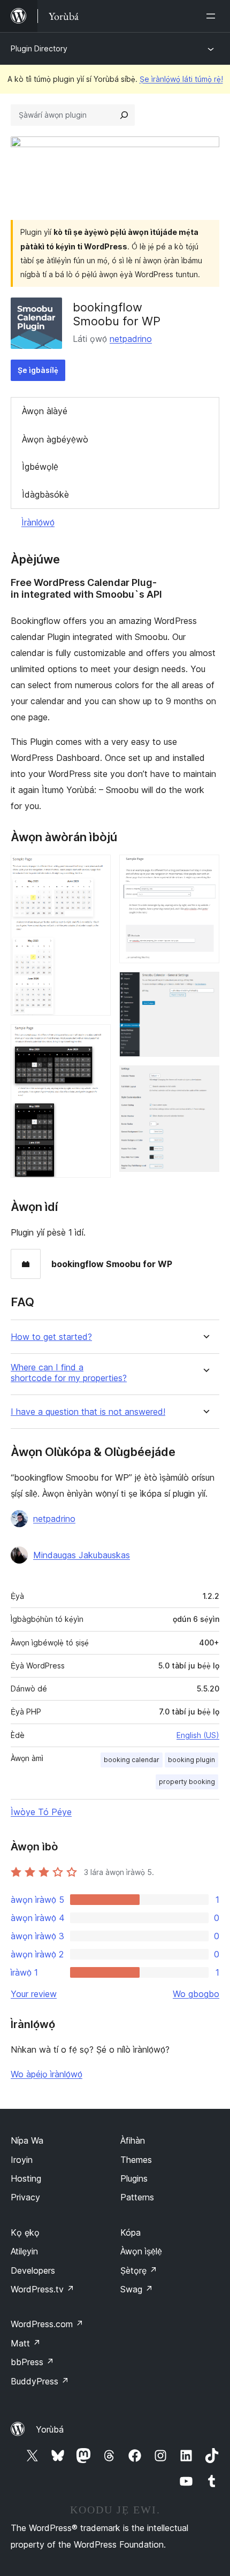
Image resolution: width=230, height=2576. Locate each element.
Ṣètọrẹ (139, 2270)
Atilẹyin (24, 2251)
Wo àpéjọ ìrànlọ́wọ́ (47, 2074)
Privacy (25, 2197)
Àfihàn (133, 2140)
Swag (137, 2289)
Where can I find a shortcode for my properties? (69, 1373)
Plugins (134, 2178)
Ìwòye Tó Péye (41, 1812)
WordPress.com (47, 2324)
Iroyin (22, 2160)
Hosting (26, 2178)
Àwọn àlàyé (45, 411)
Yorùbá (50, 2429)
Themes (136, 2160)
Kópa (131, 2232)
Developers (33, 2270)
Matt (26, 2343)
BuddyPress (40, 2381)
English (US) (198, 1735)
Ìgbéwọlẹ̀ (40, 467)
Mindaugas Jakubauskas (82, 1555)
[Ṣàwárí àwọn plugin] (124, 115)
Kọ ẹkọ (25, 2232)
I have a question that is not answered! (88, 1412)
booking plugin (191, 1760)
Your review (34, 1994)
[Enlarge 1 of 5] (96, 869)
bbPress (32, 2362)
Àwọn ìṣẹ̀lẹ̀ (141, 2251)
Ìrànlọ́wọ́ (38, 522)
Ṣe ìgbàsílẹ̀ (38, 370)
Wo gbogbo (196, 1994)
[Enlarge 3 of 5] (205, 869)
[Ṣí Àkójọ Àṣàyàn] (213, 16)
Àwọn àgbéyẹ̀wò (55, 439)
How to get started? (51, 1337)
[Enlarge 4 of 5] (205, 986)
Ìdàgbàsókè (45, 494)
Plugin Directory (39, 48)
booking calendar (132, 1760)
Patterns (137, 2197)
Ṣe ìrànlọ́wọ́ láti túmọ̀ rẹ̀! (181, 79)
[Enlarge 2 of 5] (96, 1039)
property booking (187, 1782)
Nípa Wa (27, 2140)
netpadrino (131, 339)
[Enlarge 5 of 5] (205, 1080)
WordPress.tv (43, 2289)
